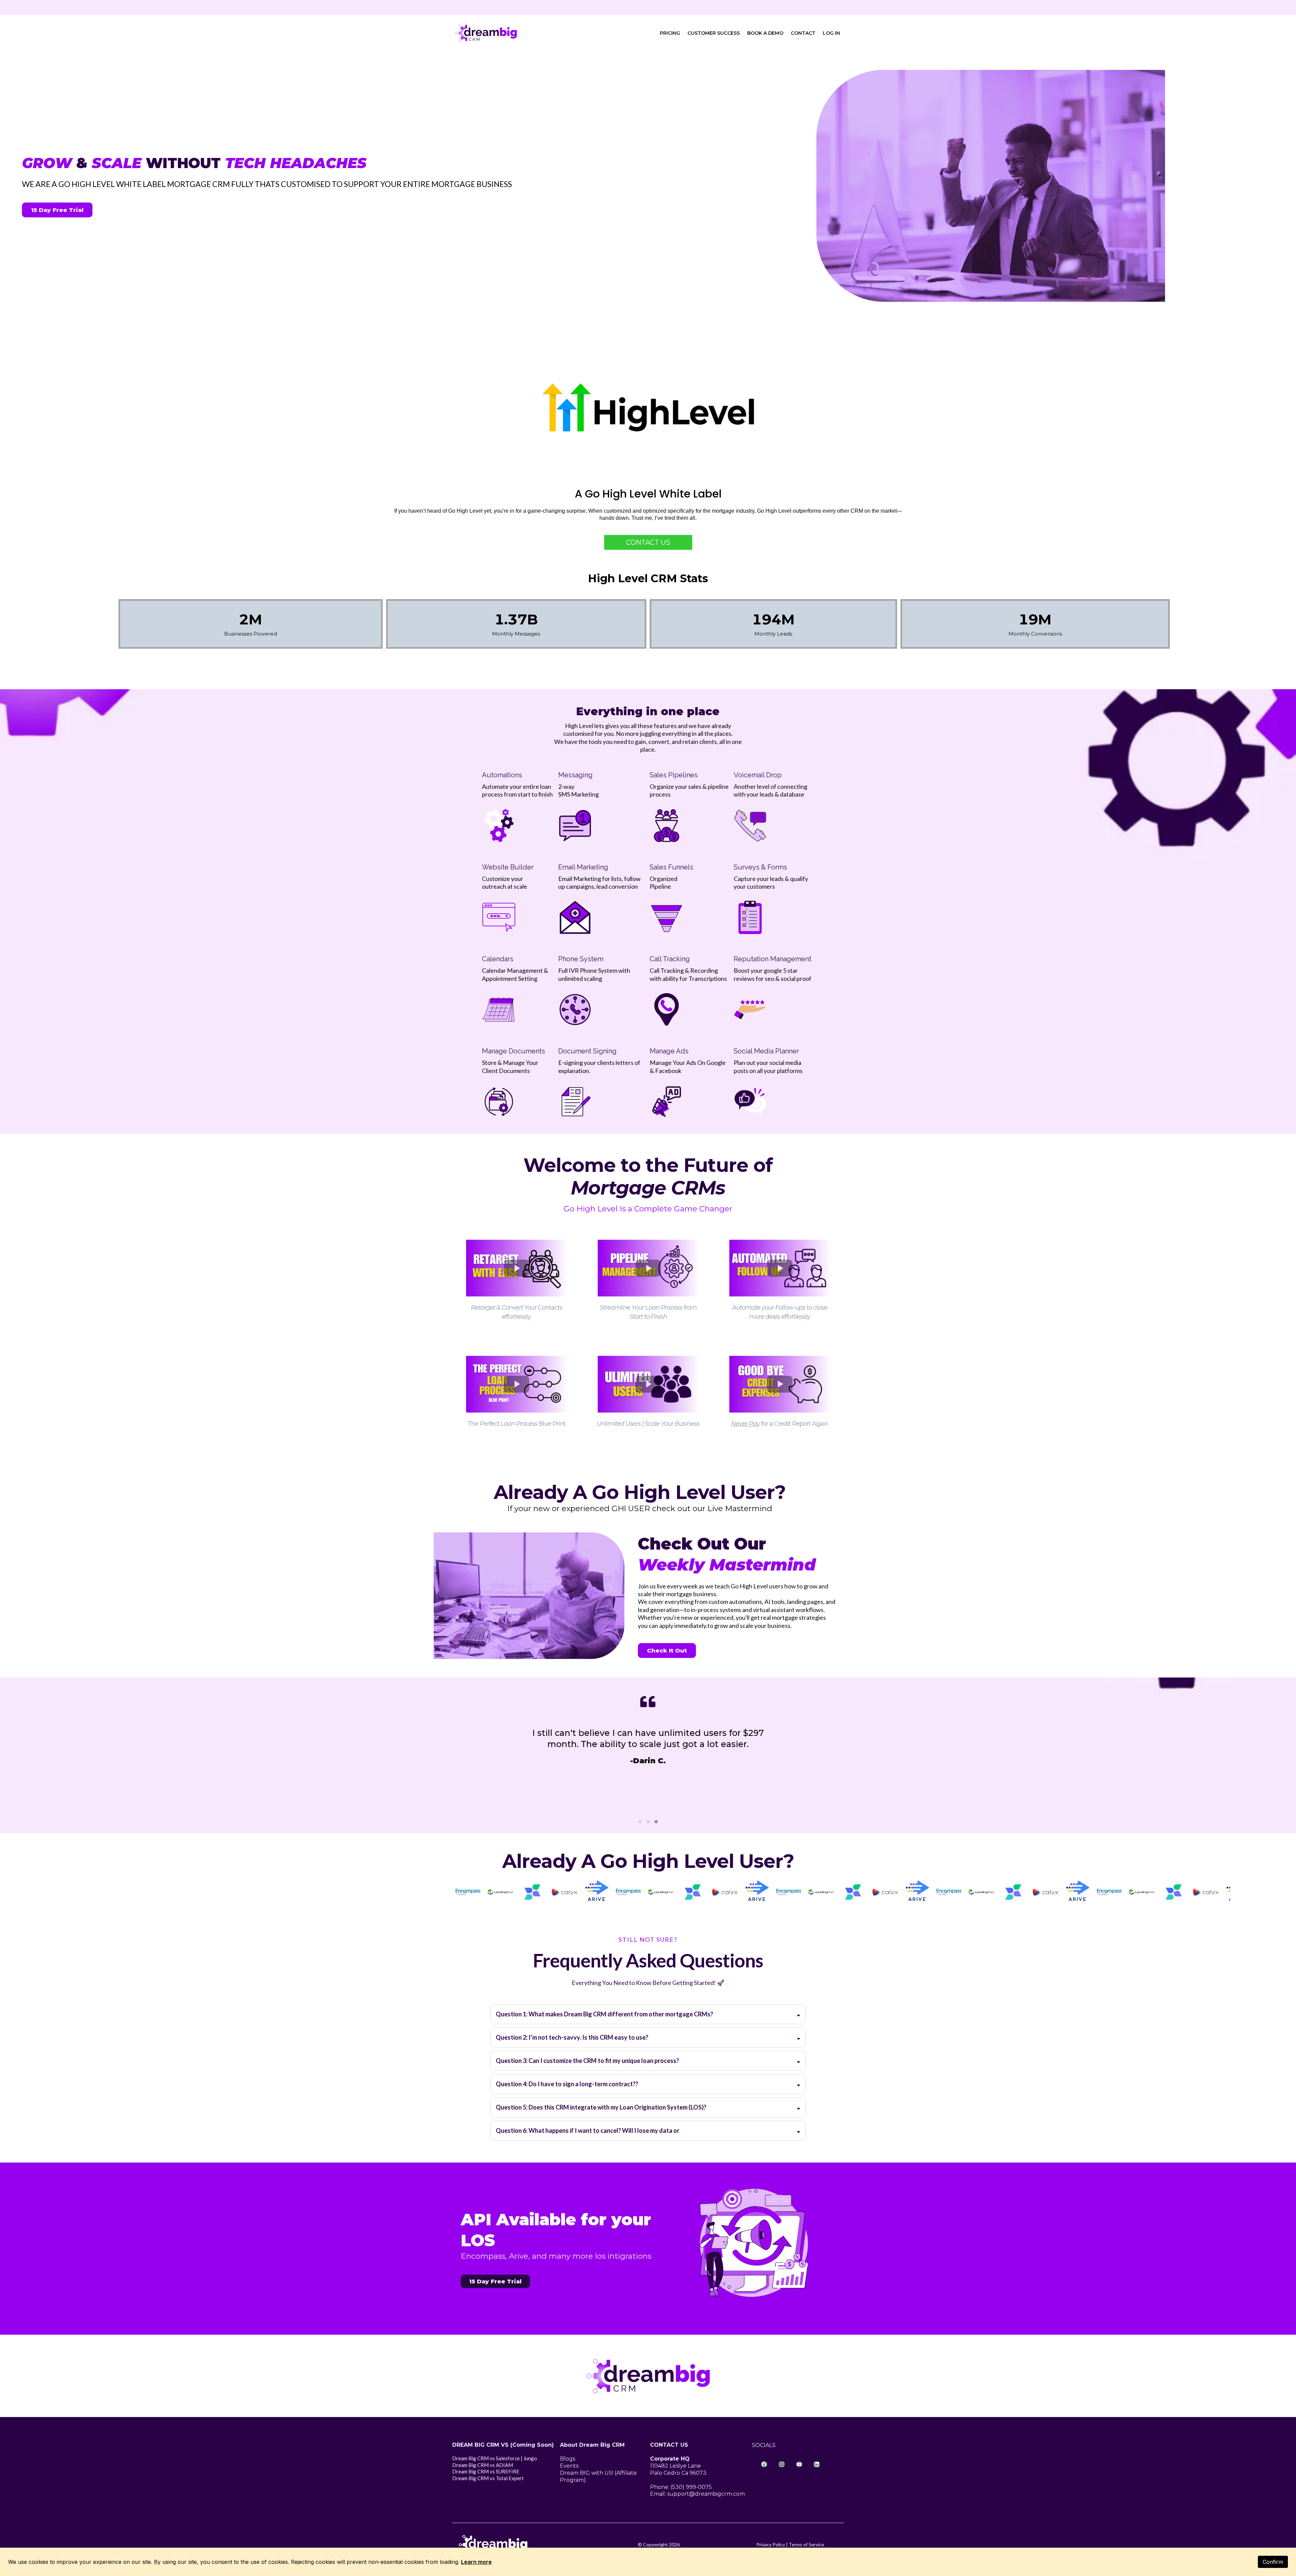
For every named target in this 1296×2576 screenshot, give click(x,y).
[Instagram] (782, 2464)
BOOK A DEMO (765, 33)
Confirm (1273, 2562)
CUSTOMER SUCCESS (714, 33)
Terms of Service (806, 2544)
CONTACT (803, 33)
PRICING (670, 33)
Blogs (568, 2459)
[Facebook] (764, 2464)
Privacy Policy (771, 2544)
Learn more (476, 2562)
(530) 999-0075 (691, 2487)
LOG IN (831, 33)
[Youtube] (799, 2464)
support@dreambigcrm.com (706, 2494)
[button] (640, 1822)
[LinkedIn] (817, 2464)
